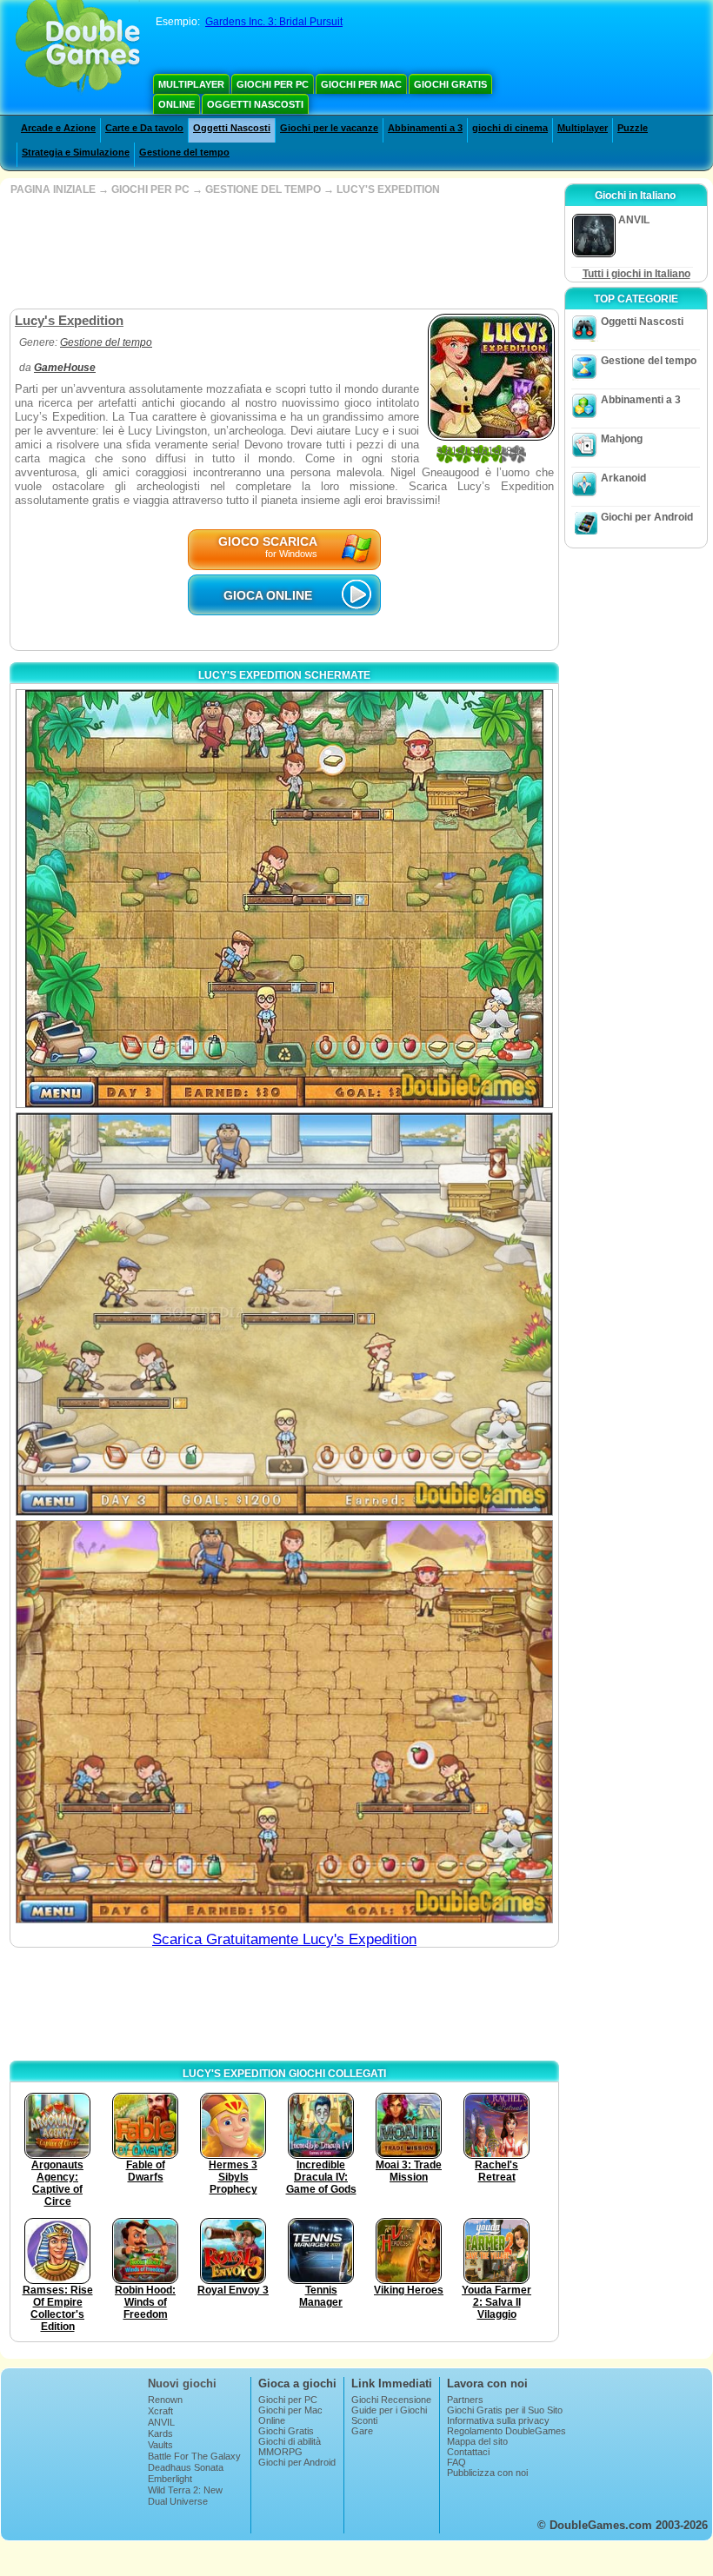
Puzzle (633, 128)
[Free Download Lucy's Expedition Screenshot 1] (284, 899)
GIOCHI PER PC (150, 189)
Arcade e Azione (58, 128)
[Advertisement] (283, 252)
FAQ (456, 2462)
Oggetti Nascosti (255, 104)
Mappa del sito (477, 2441)
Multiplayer (191, 84)
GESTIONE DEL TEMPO (263, 189)
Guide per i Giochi (389, 2410)
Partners (465, 2400)
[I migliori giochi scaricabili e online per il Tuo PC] (78, 48)
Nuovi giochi (182, 2383)
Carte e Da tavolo (144, 128)
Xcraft (160, 2411)
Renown (165, 2400)
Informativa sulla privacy (498, 2420)
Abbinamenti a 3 (425, 128)
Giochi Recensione (391, 2400)
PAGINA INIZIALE (53, 189)
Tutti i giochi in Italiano (636, 274)
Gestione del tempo (184, 152)
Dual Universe (178, 2501)
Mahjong (622, 439)
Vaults (160, 2445)
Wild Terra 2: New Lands (185, 2495)
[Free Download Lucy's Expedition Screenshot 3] (284, 1722)
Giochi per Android (647, 517)
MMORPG (280, 2452)
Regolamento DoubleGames (506, 2431)
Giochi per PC (273, 84)
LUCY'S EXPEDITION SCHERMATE (284, 675)
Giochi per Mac (361, 84)
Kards (160, 2433)
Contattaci (468, 2452)
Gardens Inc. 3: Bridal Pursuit (274, 22)
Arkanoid (623, 478)
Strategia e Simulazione (76, 152)
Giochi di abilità (290, 2441)
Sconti (364, 2420)
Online (177, 104)
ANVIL (161, 2422)
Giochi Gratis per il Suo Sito (505, 2410)
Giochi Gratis (450, 84)
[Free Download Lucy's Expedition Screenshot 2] (284, 1314)
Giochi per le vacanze (329, 128)
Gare (362, 2431)
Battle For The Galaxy (194, 2456)
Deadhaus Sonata (186, 2467)
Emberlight (170, 2479)
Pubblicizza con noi (487, 2473)
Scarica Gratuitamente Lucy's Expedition (284, 1939)
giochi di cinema (510, 128)
